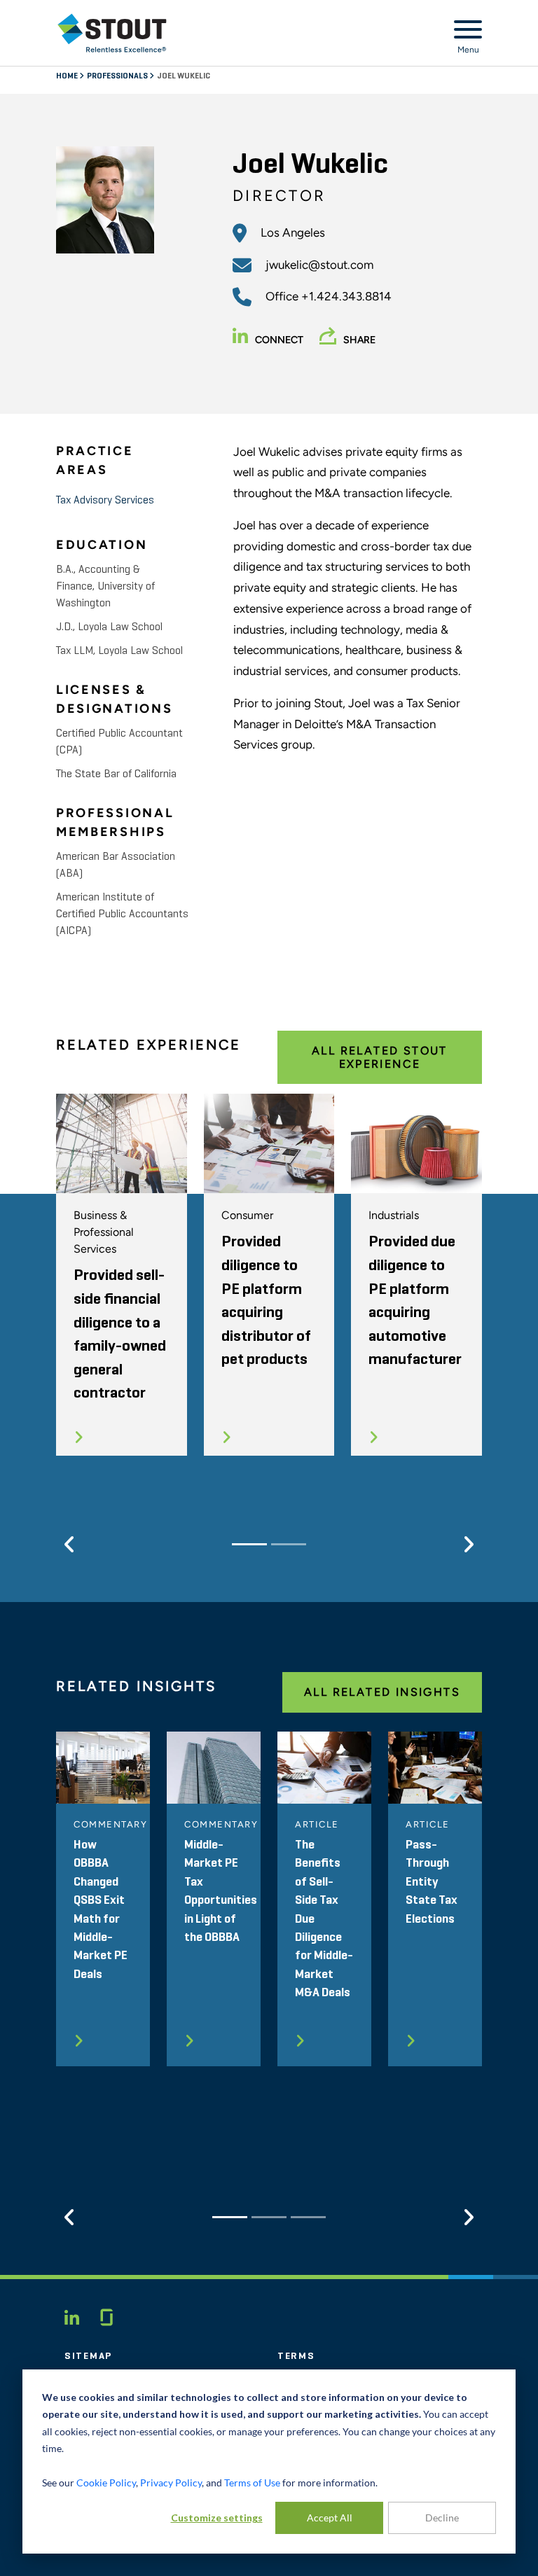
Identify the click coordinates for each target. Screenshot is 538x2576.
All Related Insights (382, 1692)
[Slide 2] (289, 1544)
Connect (279, 340)
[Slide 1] (249, 1544)
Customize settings (217, 2518)
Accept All (330, 2518)
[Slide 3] (308, 2217)
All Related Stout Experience (380, 1057)
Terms (296, 2356)
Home (68, 76)
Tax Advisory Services (105, 501)
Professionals (118, 76)
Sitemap (88, 2356)
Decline (442, 2518)
